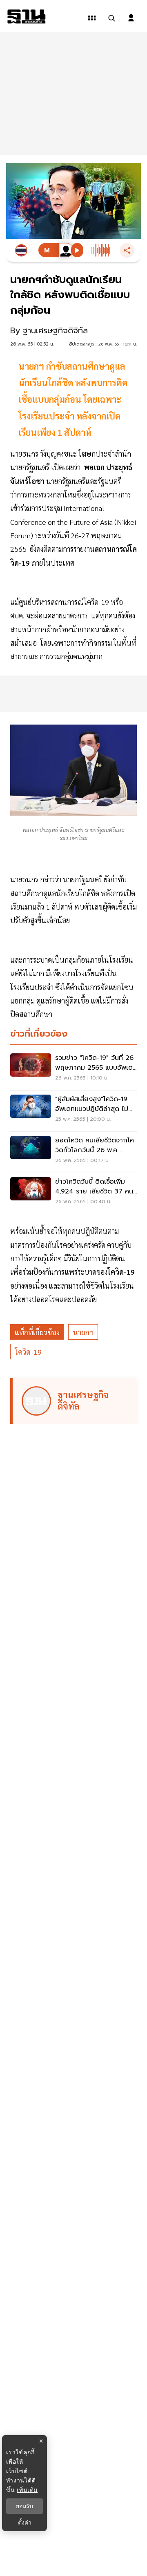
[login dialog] (131, 18)
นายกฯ (83, 1332)
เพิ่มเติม (27, 2490)
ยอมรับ (24, 2506)
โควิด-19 (28, 1352)
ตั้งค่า (25, 2522)
